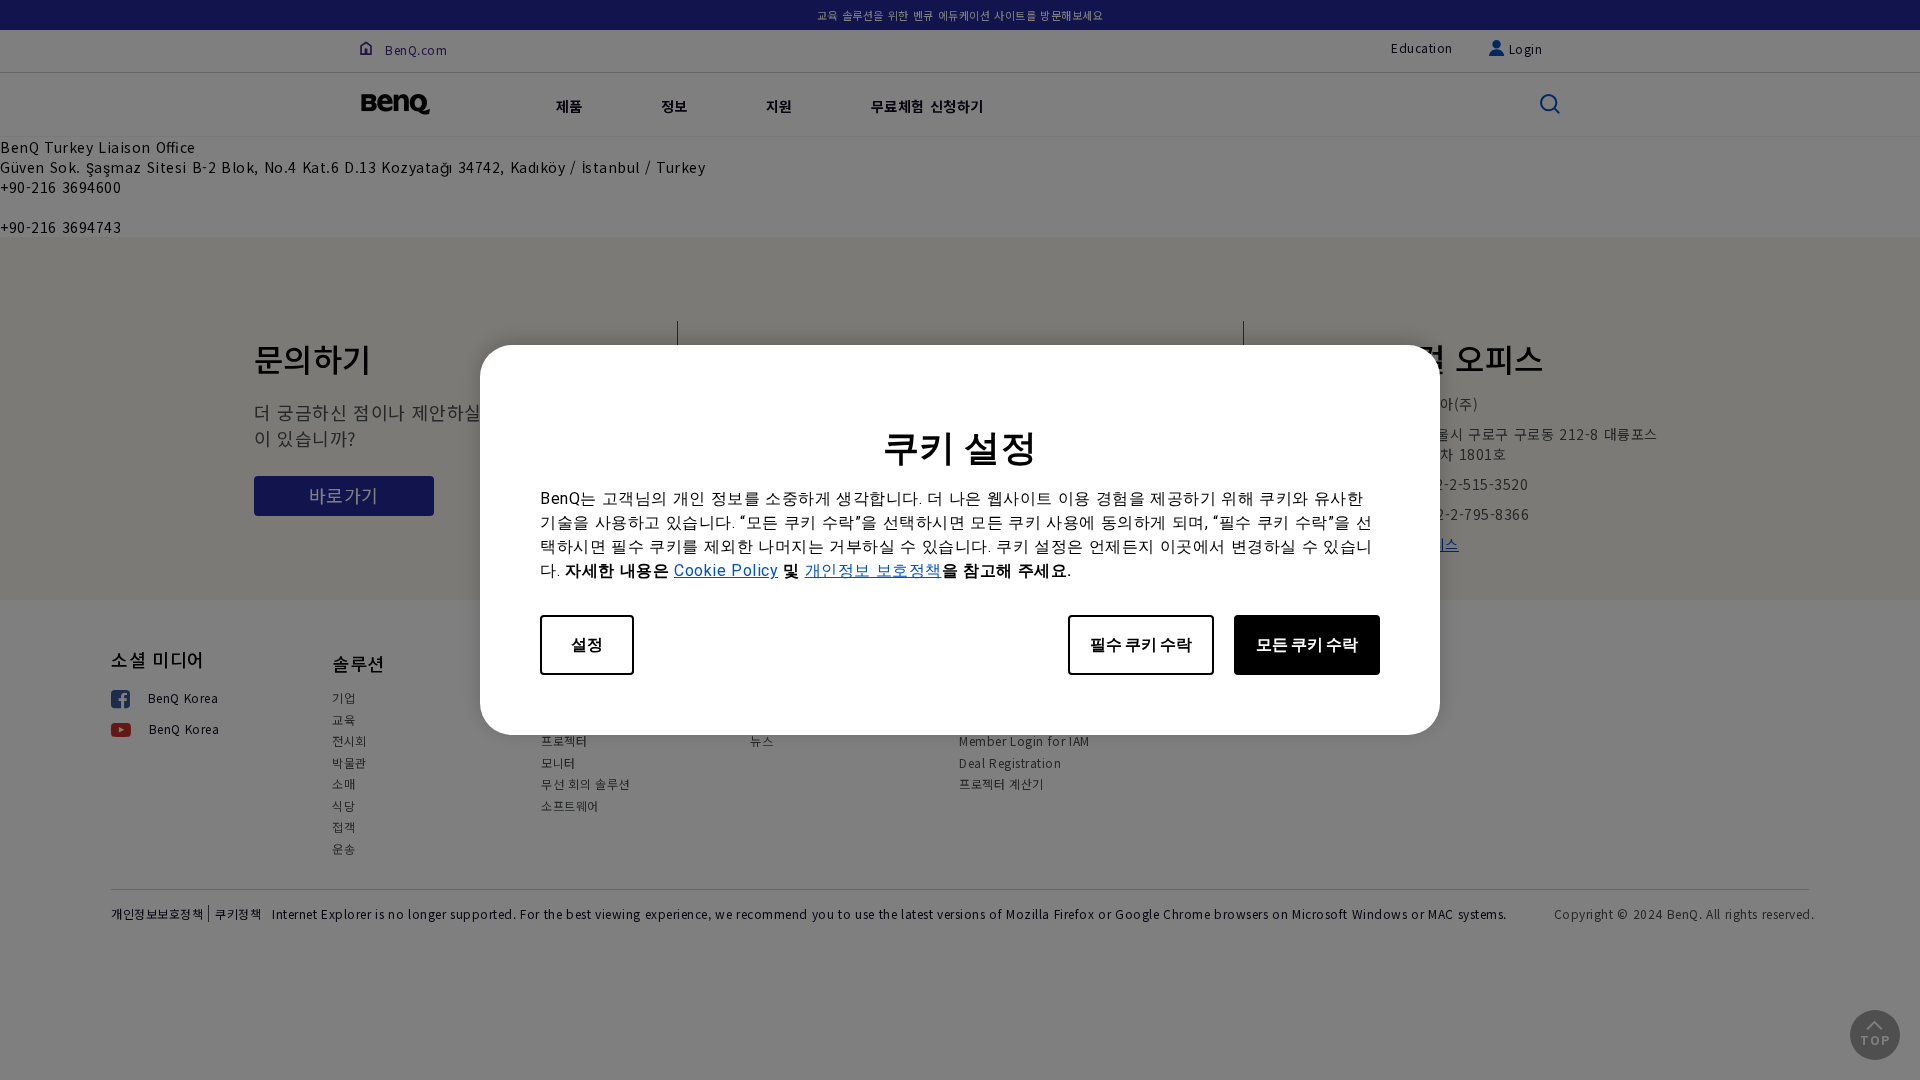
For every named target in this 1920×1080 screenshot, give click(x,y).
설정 (587, 644)
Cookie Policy (726, 570)
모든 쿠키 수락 (1307, 644)
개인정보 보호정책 (873, 570)
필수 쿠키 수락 (1141, 644)
